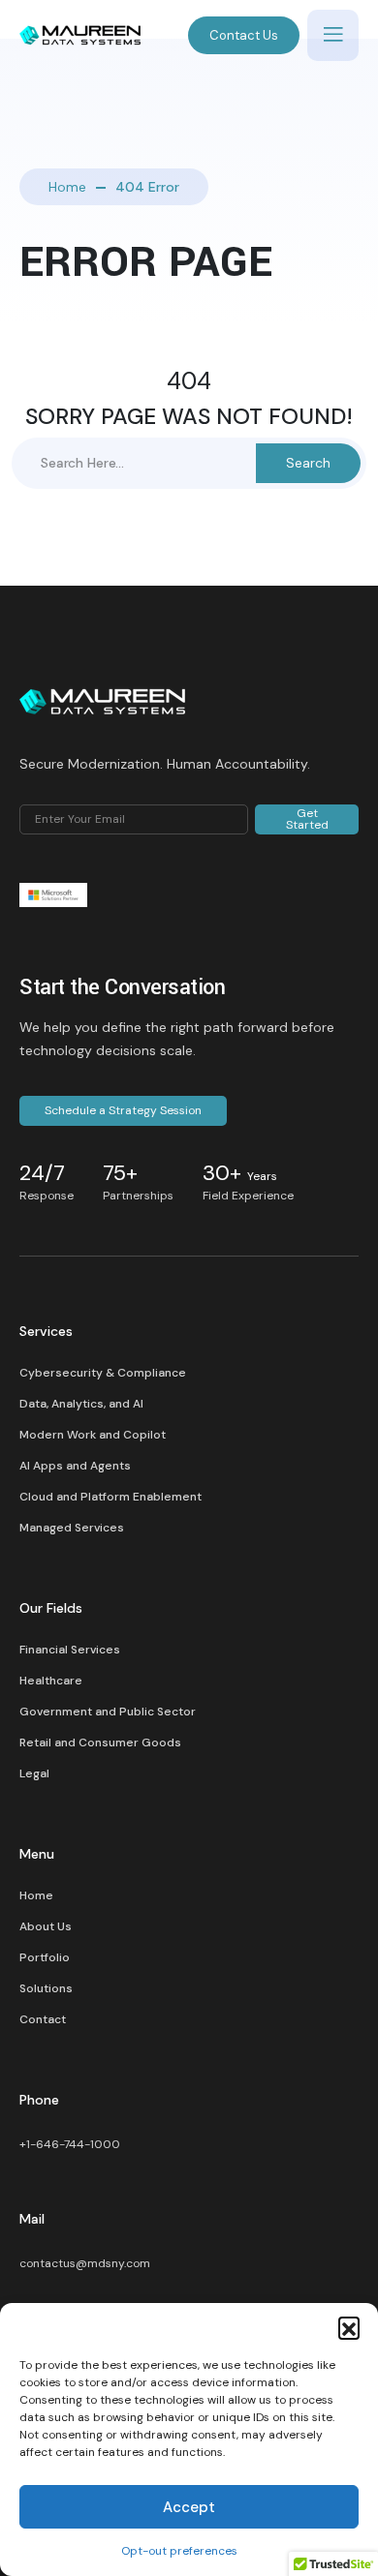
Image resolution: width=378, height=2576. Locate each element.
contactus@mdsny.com (85, 2263)
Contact (43, 2019)
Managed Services (72, 1528)
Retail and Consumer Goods (100, 1743)
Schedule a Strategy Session (123, 1110)
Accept (189, 2507)
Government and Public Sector (108, 1712)
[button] (349, 2327)
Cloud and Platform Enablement (110, 1497)
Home (67, 187)
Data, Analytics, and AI (81, 1404)
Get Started (307, 819)
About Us (46, 1926)
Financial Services (70, 1650)
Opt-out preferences (179, 2551)
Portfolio (45, 1957)
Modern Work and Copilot (93, 1435)
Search (308, 463)
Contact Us (244, 35)
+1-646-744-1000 (70, 2144)
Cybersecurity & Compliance (103, 1373)
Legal (34, 1773)
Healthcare (51, 1681)
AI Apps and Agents (75, 1466)
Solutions (46, 1988)
